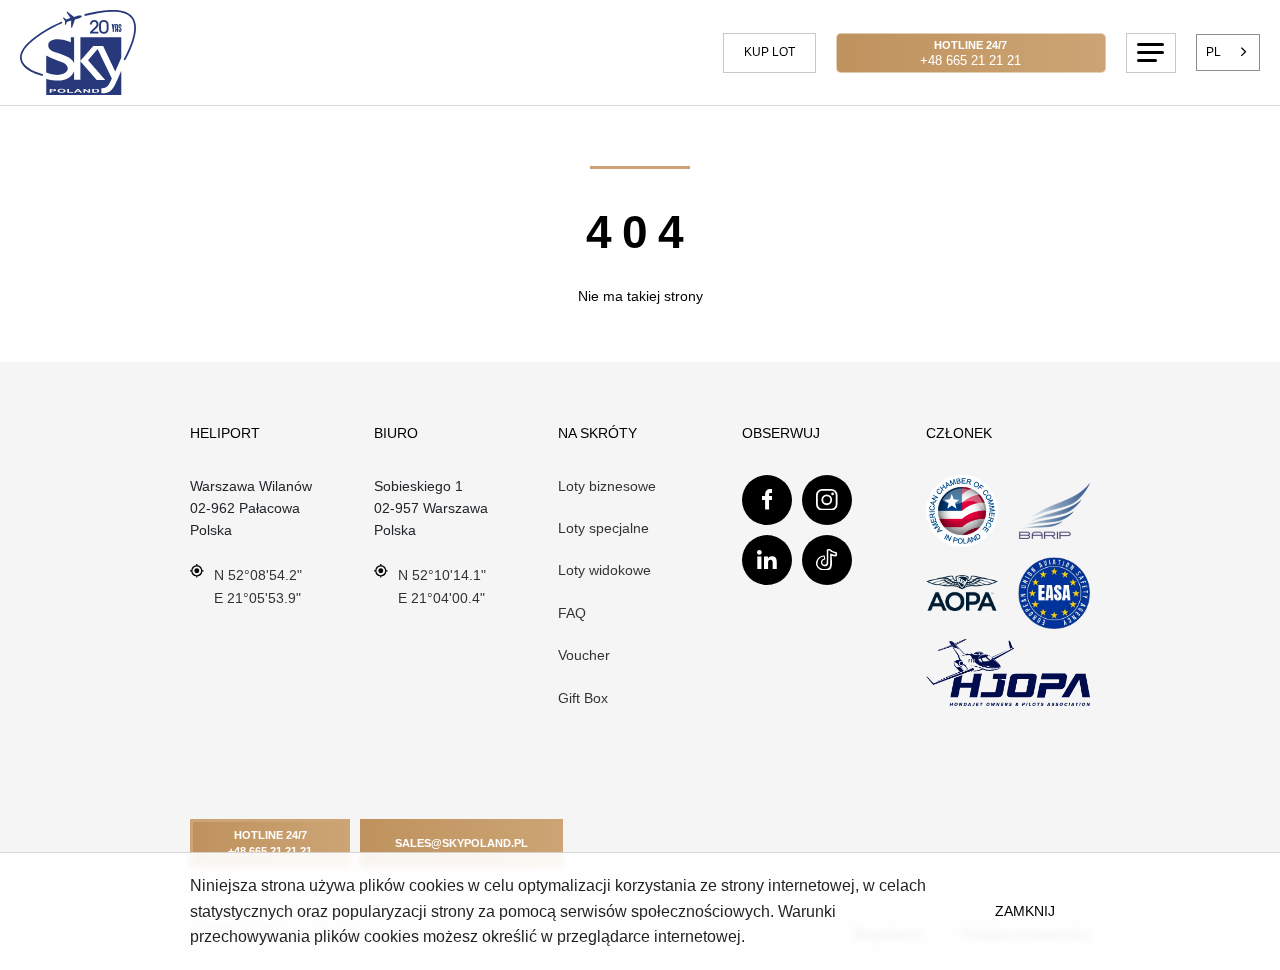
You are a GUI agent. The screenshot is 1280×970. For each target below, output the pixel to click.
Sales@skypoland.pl (461, 843)
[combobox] (1228, 52)
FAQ (572, 613)
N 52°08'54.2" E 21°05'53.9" (258, 586)
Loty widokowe (604, 570)
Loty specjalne (603, 528)
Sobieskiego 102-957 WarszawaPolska (431, 508)
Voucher (584, 655)
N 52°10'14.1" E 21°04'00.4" (442, 586)
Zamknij (1025, 911)
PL (1213, 52)
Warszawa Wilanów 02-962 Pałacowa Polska (251, 508)
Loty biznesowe (607, 486)
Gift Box (583, 698)
